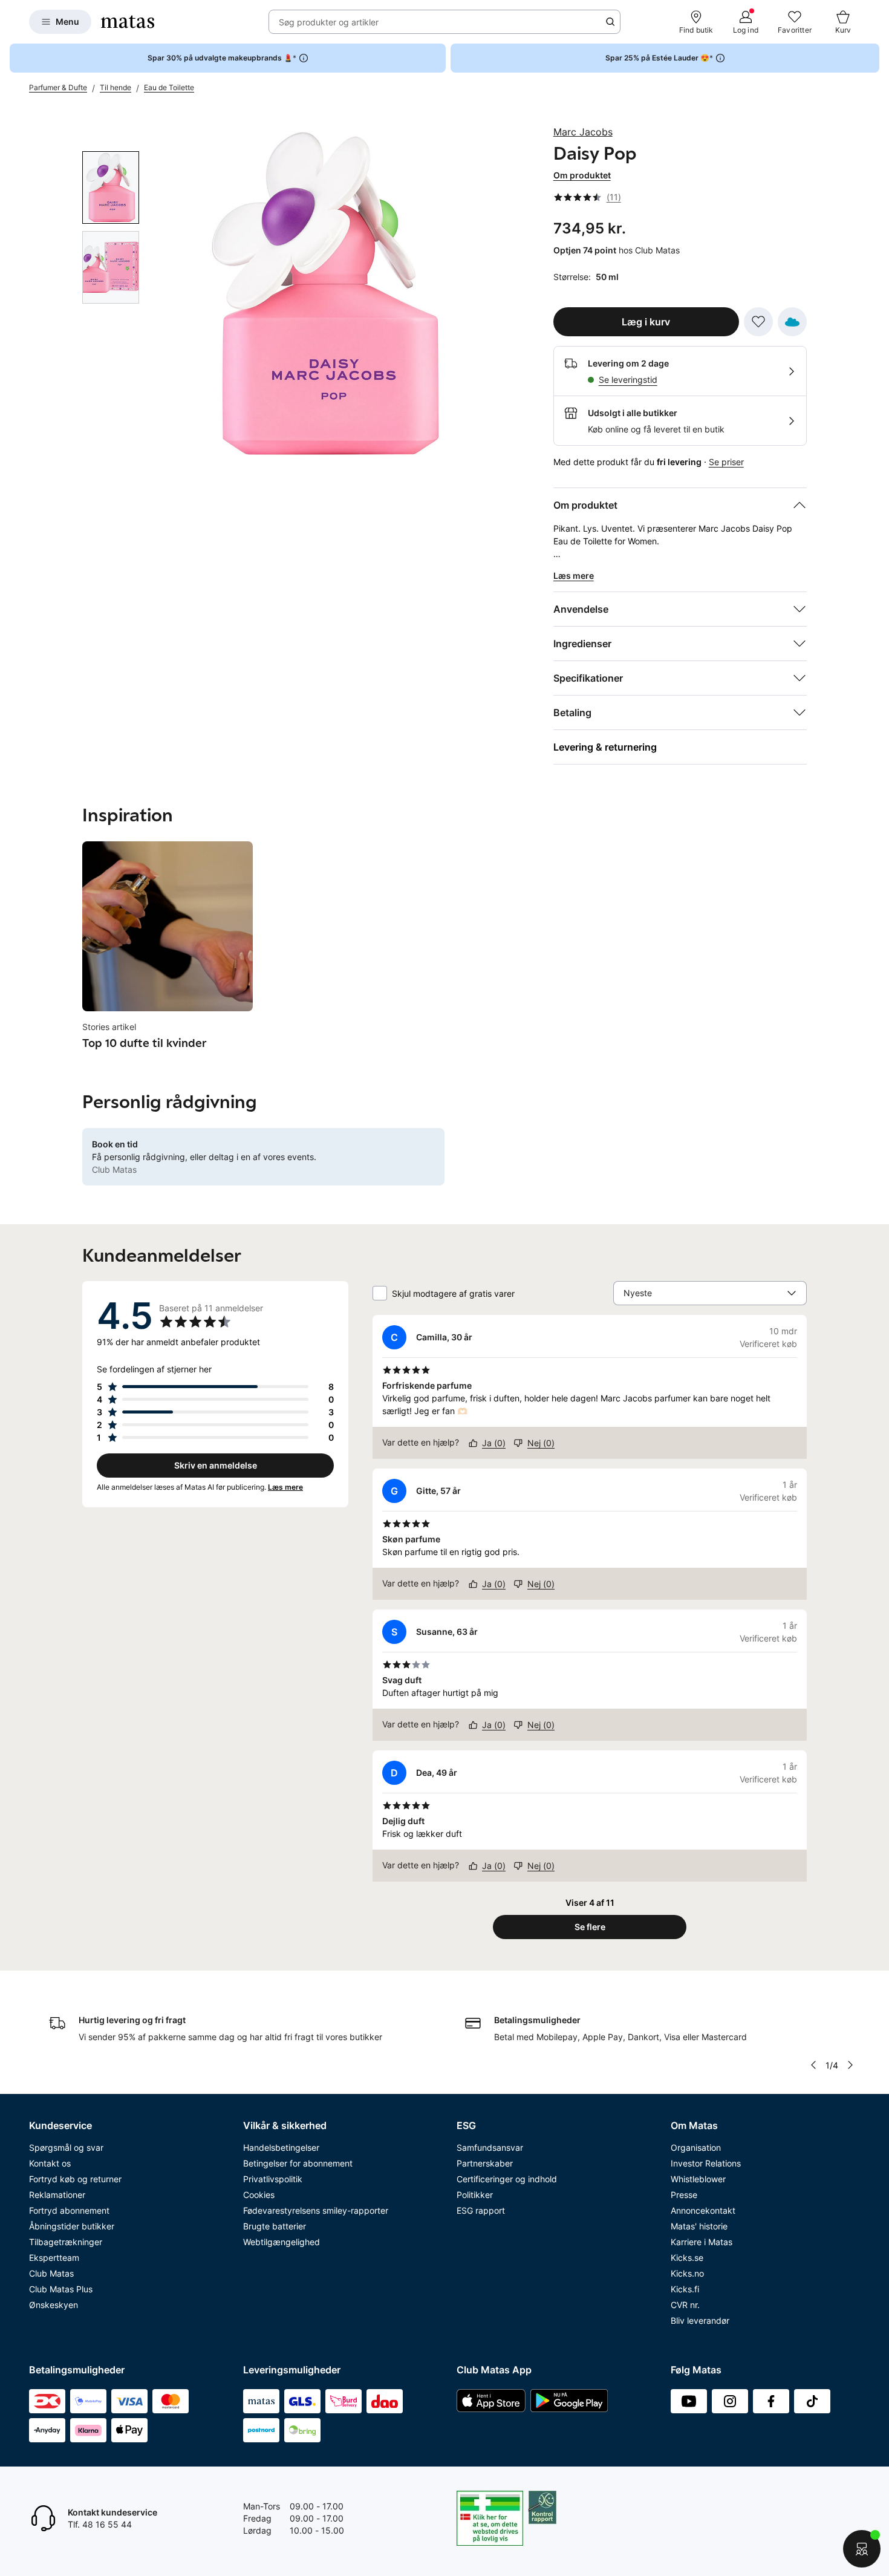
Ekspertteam (54, 2258)
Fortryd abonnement (69, 2210)
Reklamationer (57, 2195)
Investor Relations (706, 2163)
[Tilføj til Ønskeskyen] (792, 322)
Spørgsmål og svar (66, 2147)
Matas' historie (699, 2226)
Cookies (259, 2195)
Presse (684, 2195)
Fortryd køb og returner (75, 2179)
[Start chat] (862, 2549)
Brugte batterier (275, 2226)
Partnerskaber (485, 2163)
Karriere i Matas (702, 2242)
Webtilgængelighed (282, 2242)
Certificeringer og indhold (507, 2179)
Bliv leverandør (700, 2320)
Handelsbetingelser (281, 2147)
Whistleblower (698, 2179)
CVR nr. (685, 2305)
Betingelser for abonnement (298, 2163)
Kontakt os (50, 2163)
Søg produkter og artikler (329, 22)
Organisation (696, 2147)
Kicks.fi (685, 2289)
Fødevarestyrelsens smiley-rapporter (316, 2210)
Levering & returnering (605, 747)
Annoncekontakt (703, 2210)
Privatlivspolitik (273, 2179)
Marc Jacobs (583, 132)
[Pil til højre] (850, 2065)
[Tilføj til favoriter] (758, 322)
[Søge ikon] (610, 22)
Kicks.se (687, 2258)
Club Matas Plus (61, 2289)
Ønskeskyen (54, 2305)
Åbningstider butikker (72, 2226)
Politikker (475, 2195)
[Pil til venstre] (813, 2065)
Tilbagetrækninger (66, 2242)
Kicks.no (687, 2273)
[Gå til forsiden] (128, 22)
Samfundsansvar (490, 2147)
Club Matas (51, 2273)
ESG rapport (481, 2210)
